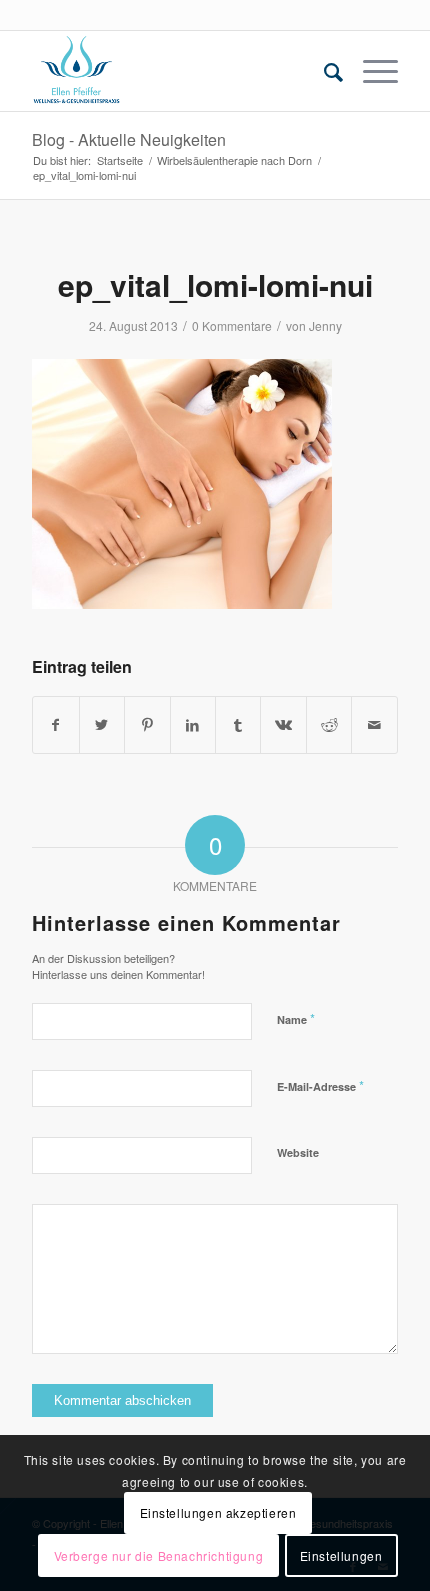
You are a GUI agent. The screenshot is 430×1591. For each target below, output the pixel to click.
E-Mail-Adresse (320, 1085)
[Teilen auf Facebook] (55, 725)
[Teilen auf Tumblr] (238, 725)
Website (298, 1152)
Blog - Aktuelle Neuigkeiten (129, 139)
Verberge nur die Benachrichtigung (159, 1555)
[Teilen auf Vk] (283, 725)
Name (296, 1018)
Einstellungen (341, 1555)
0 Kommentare (232, 325)
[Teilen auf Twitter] (102, 725)
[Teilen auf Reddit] (329, 725)
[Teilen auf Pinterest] (147, 725)
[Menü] (370, 71)
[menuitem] (323, 71)
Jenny (325, 325)
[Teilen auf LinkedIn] (193, 725)
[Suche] (323, 71)
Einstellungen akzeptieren (218, 1512)
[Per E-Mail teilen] (374, 725)
